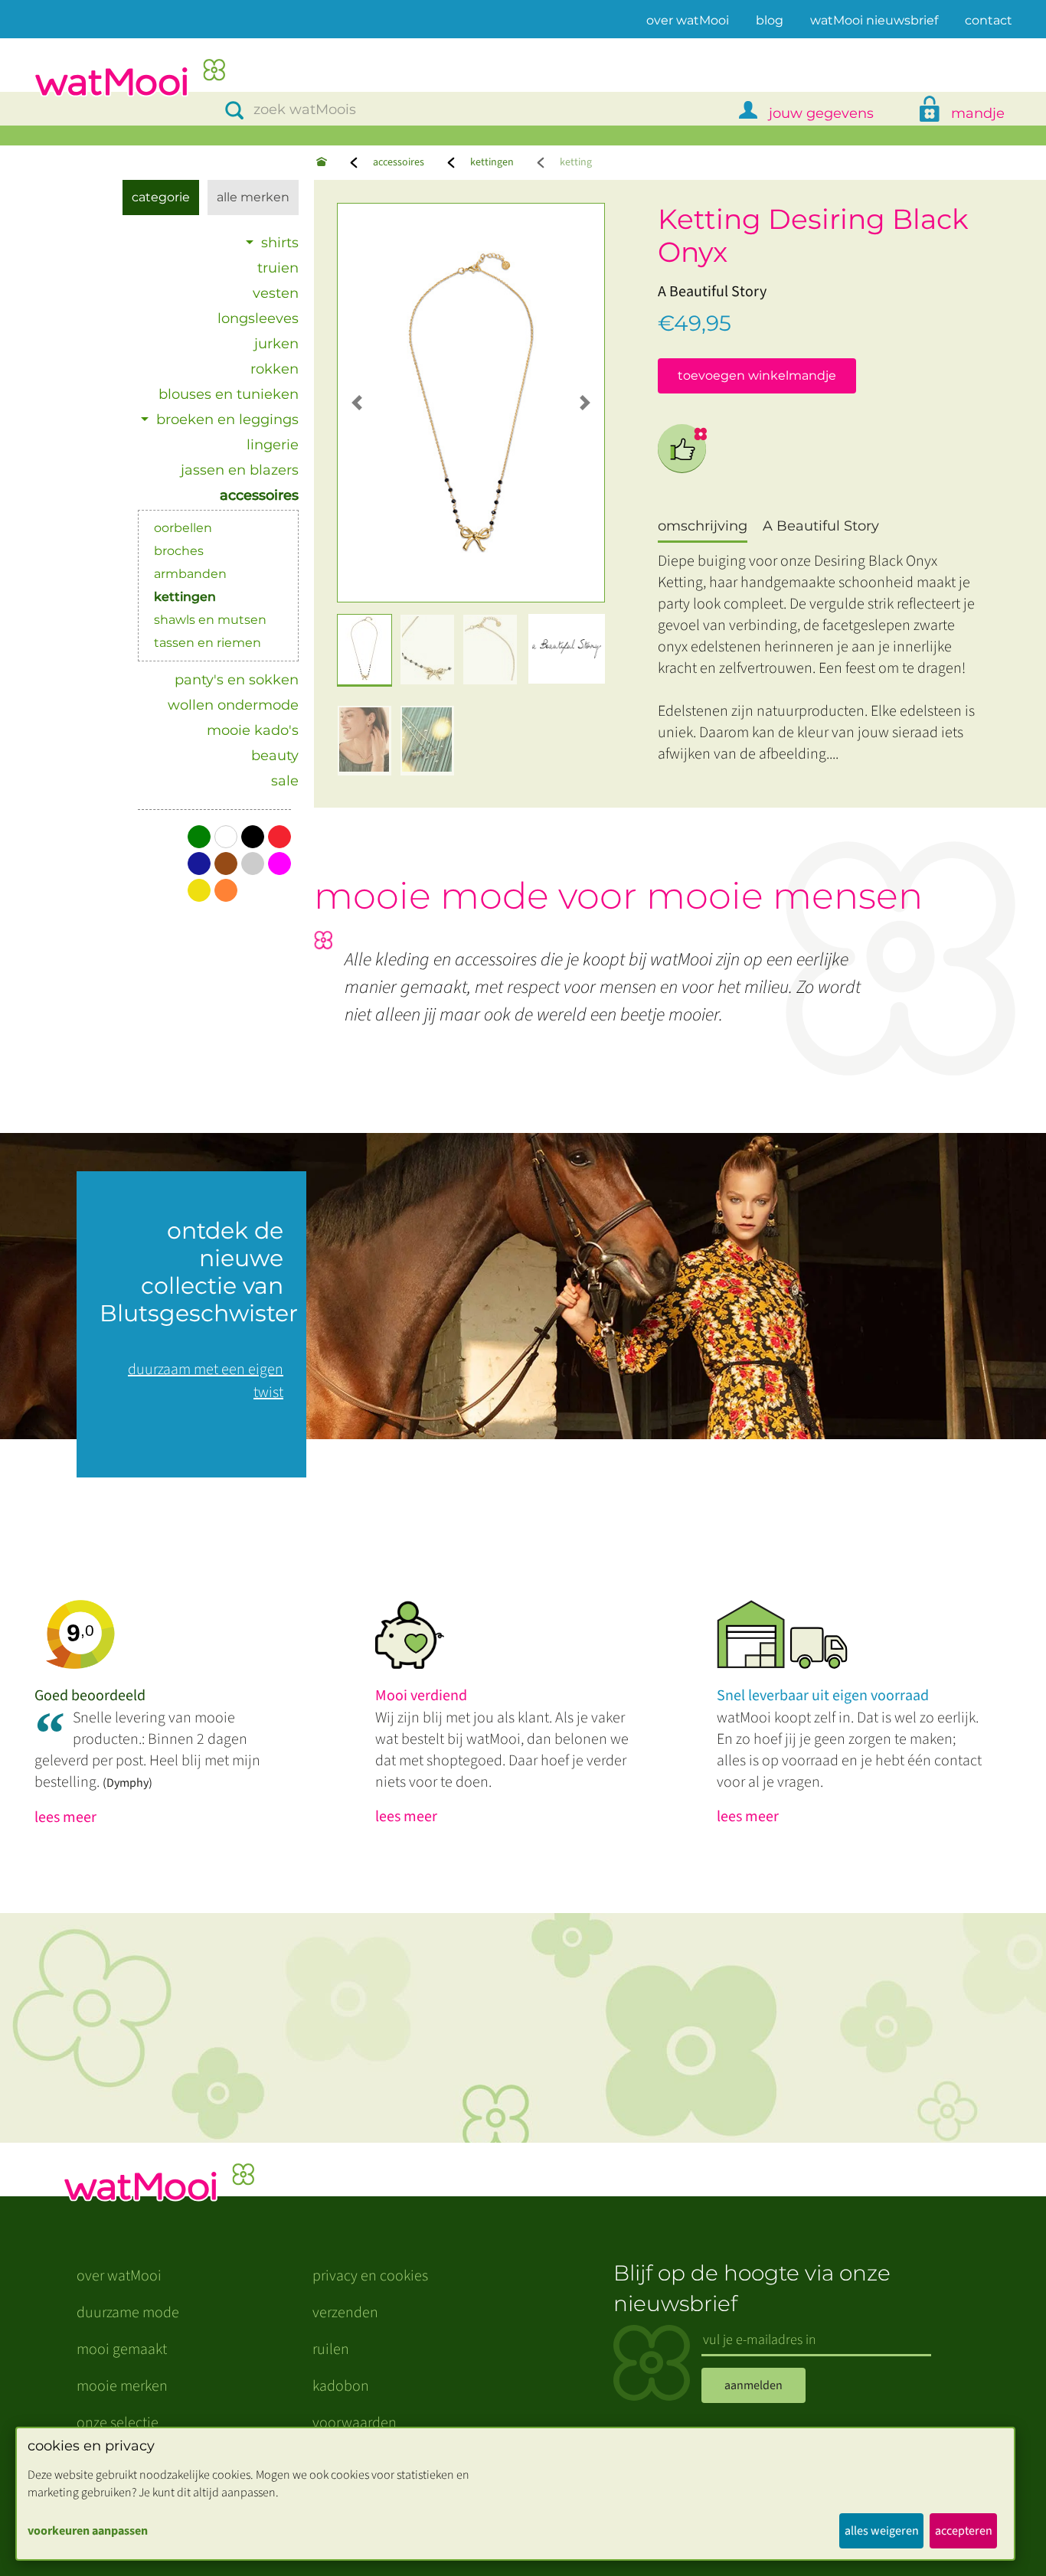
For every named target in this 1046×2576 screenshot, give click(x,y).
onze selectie (118, 2423)
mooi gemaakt (122, 2349)
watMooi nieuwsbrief (874, 20)
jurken (276, 344)
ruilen (331, 2349)
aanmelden (753, 2385)
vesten (276, 293)
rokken (275, 369)
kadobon (341, 2386)
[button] (357, 403)
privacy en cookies (370, 2276)
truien (278, 268)
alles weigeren (882, 2531)
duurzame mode (128, 2313)
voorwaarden (355, 2423)
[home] (129, 79)
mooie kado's (253, 730)
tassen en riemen (208, 643)
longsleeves (258, 318)
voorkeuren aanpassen (88, 2531)
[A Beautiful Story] (567, 649)
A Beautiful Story (712, 292)
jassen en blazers (240, 470)
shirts (280, 243)
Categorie (161, 197)
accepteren (964, 2531)
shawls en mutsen (210, 620)
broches (179, 551)
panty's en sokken (237, 680)
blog (770, 20)
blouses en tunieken (229, 394)
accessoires (399, 162)
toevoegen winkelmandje (757, 375)
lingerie (273, 445)
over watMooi (688, 20)
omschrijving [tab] (703, 526)
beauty (275, 756)
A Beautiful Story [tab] (821, 526)
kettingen (492, 162)
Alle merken (253, 197)
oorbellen (183, 528)
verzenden (345, 2313)
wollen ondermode (233, 705)
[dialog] (515, 2494)
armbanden (190, 574)
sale (285, 781)
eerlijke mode (682, 449)
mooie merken (122, 2386)
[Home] (322, 163)
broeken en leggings (227, 420)
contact (989, 20)
